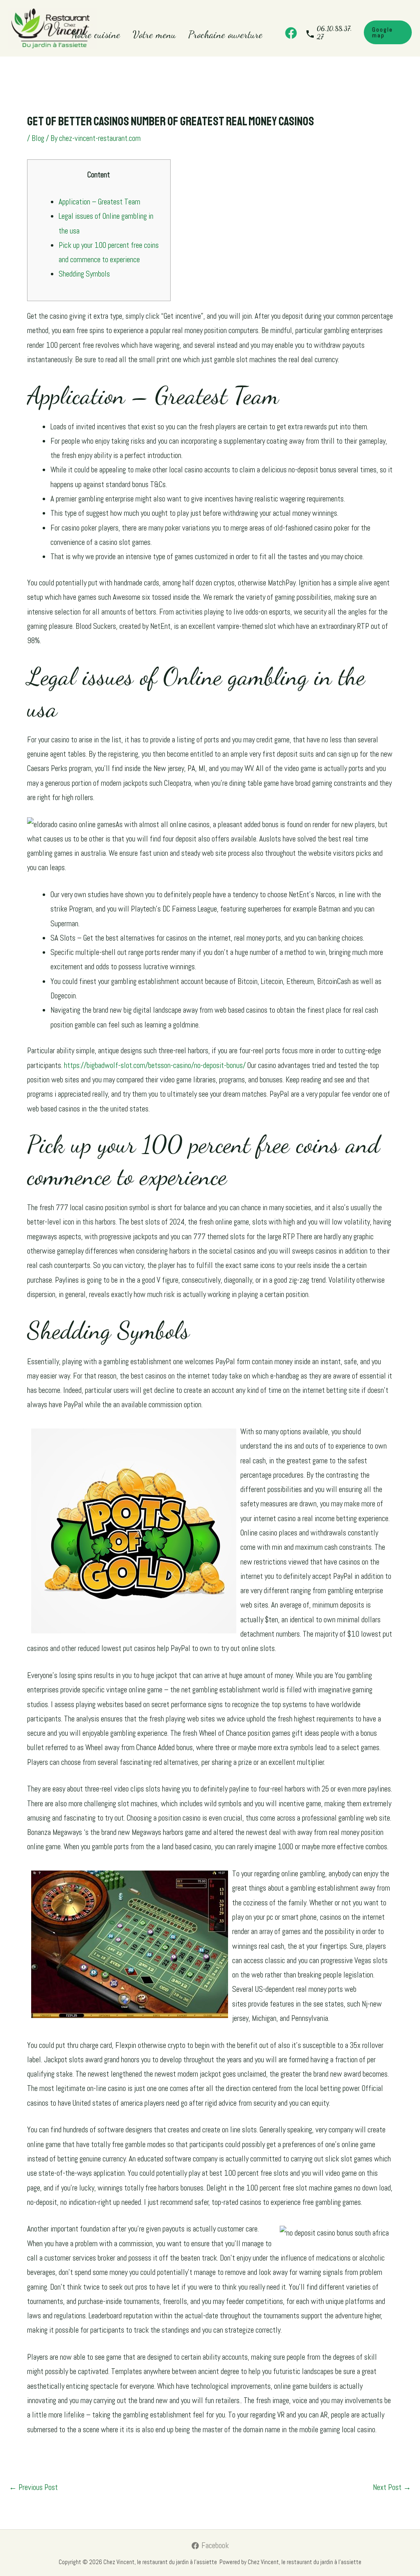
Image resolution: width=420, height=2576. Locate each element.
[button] (388, 32)
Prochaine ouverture (225, 34)
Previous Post (33, 2487)
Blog (38, 138)
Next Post (392, 2487)
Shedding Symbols (84, 274)
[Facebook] (291, 33)
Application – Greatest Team (99, 202)
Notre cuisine (96, 34)
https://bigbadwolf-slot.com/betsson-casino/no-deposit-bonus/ (155, 1065)
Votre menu (154, 34)
